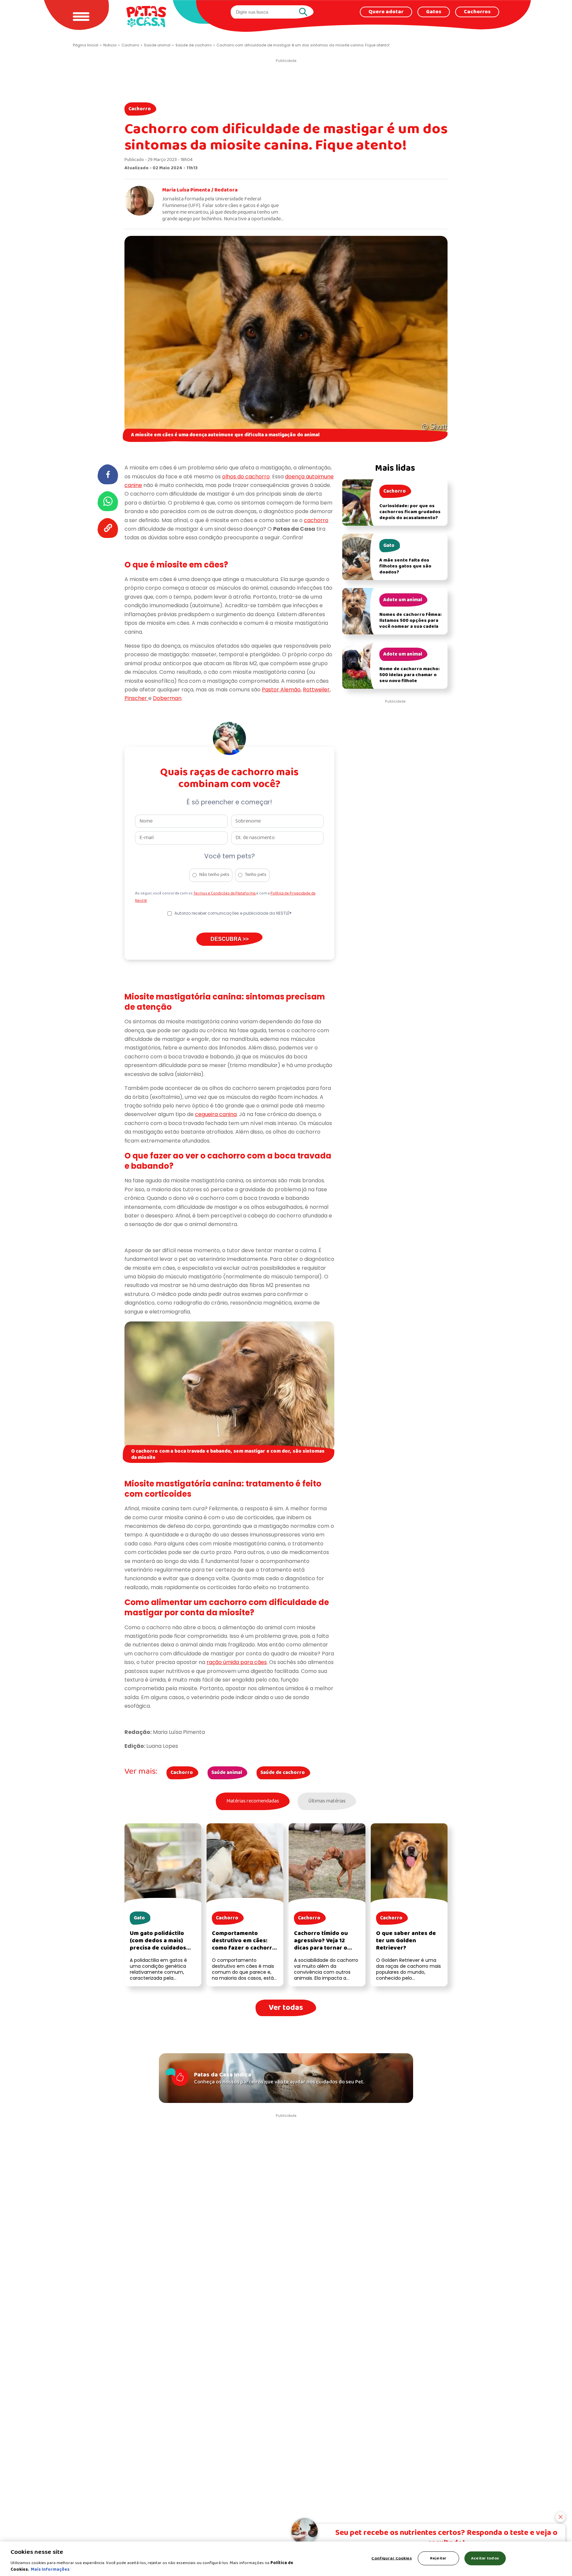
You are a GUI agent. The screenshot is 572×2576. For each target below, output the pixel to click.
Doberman (167, 698)
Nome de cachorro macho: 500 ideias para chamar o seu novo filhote (409, 675)
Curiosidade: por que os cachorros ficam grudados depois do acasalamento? (410, 512)
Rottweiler (316, 690)
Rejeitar (438, 2558)
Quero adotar (386, 12)
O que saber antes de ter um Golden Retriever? (406, 1941)
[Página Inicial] (146, 16)
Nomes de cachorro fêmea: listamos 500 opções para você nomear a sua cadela (410, 621)
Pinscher (136, 698)
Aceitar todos (485, 2558)
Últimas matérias (327, 1801)
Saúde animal (227, 1773)
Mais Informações (50, 2569)
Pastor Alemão (281, 690)
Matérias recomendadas (253, 1801)
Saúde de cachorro (283, 1773)
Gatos (434, 12)
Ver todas (286, 2008)
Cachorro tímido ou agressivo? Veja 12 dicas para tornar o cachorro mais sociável (326, 1944)
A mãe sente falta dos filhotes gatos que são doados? (405, 566)
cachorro (316, 520)
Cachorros (477, 12)
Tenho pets (256, 875)
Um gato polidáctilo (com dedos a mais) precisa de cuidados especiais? (158, 1944)
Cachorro (140, 109)
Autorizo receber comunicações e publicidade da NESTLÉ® (233, 913)
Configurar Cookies (391, 2558)
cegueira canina (216, 1114)
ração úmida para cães (237, 1662)
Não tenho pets (214, 875)
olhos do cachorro (246, 477)
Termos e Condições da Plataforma (225, 893)
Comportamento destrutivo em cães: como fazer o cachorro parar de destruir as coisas (244, 1948)
